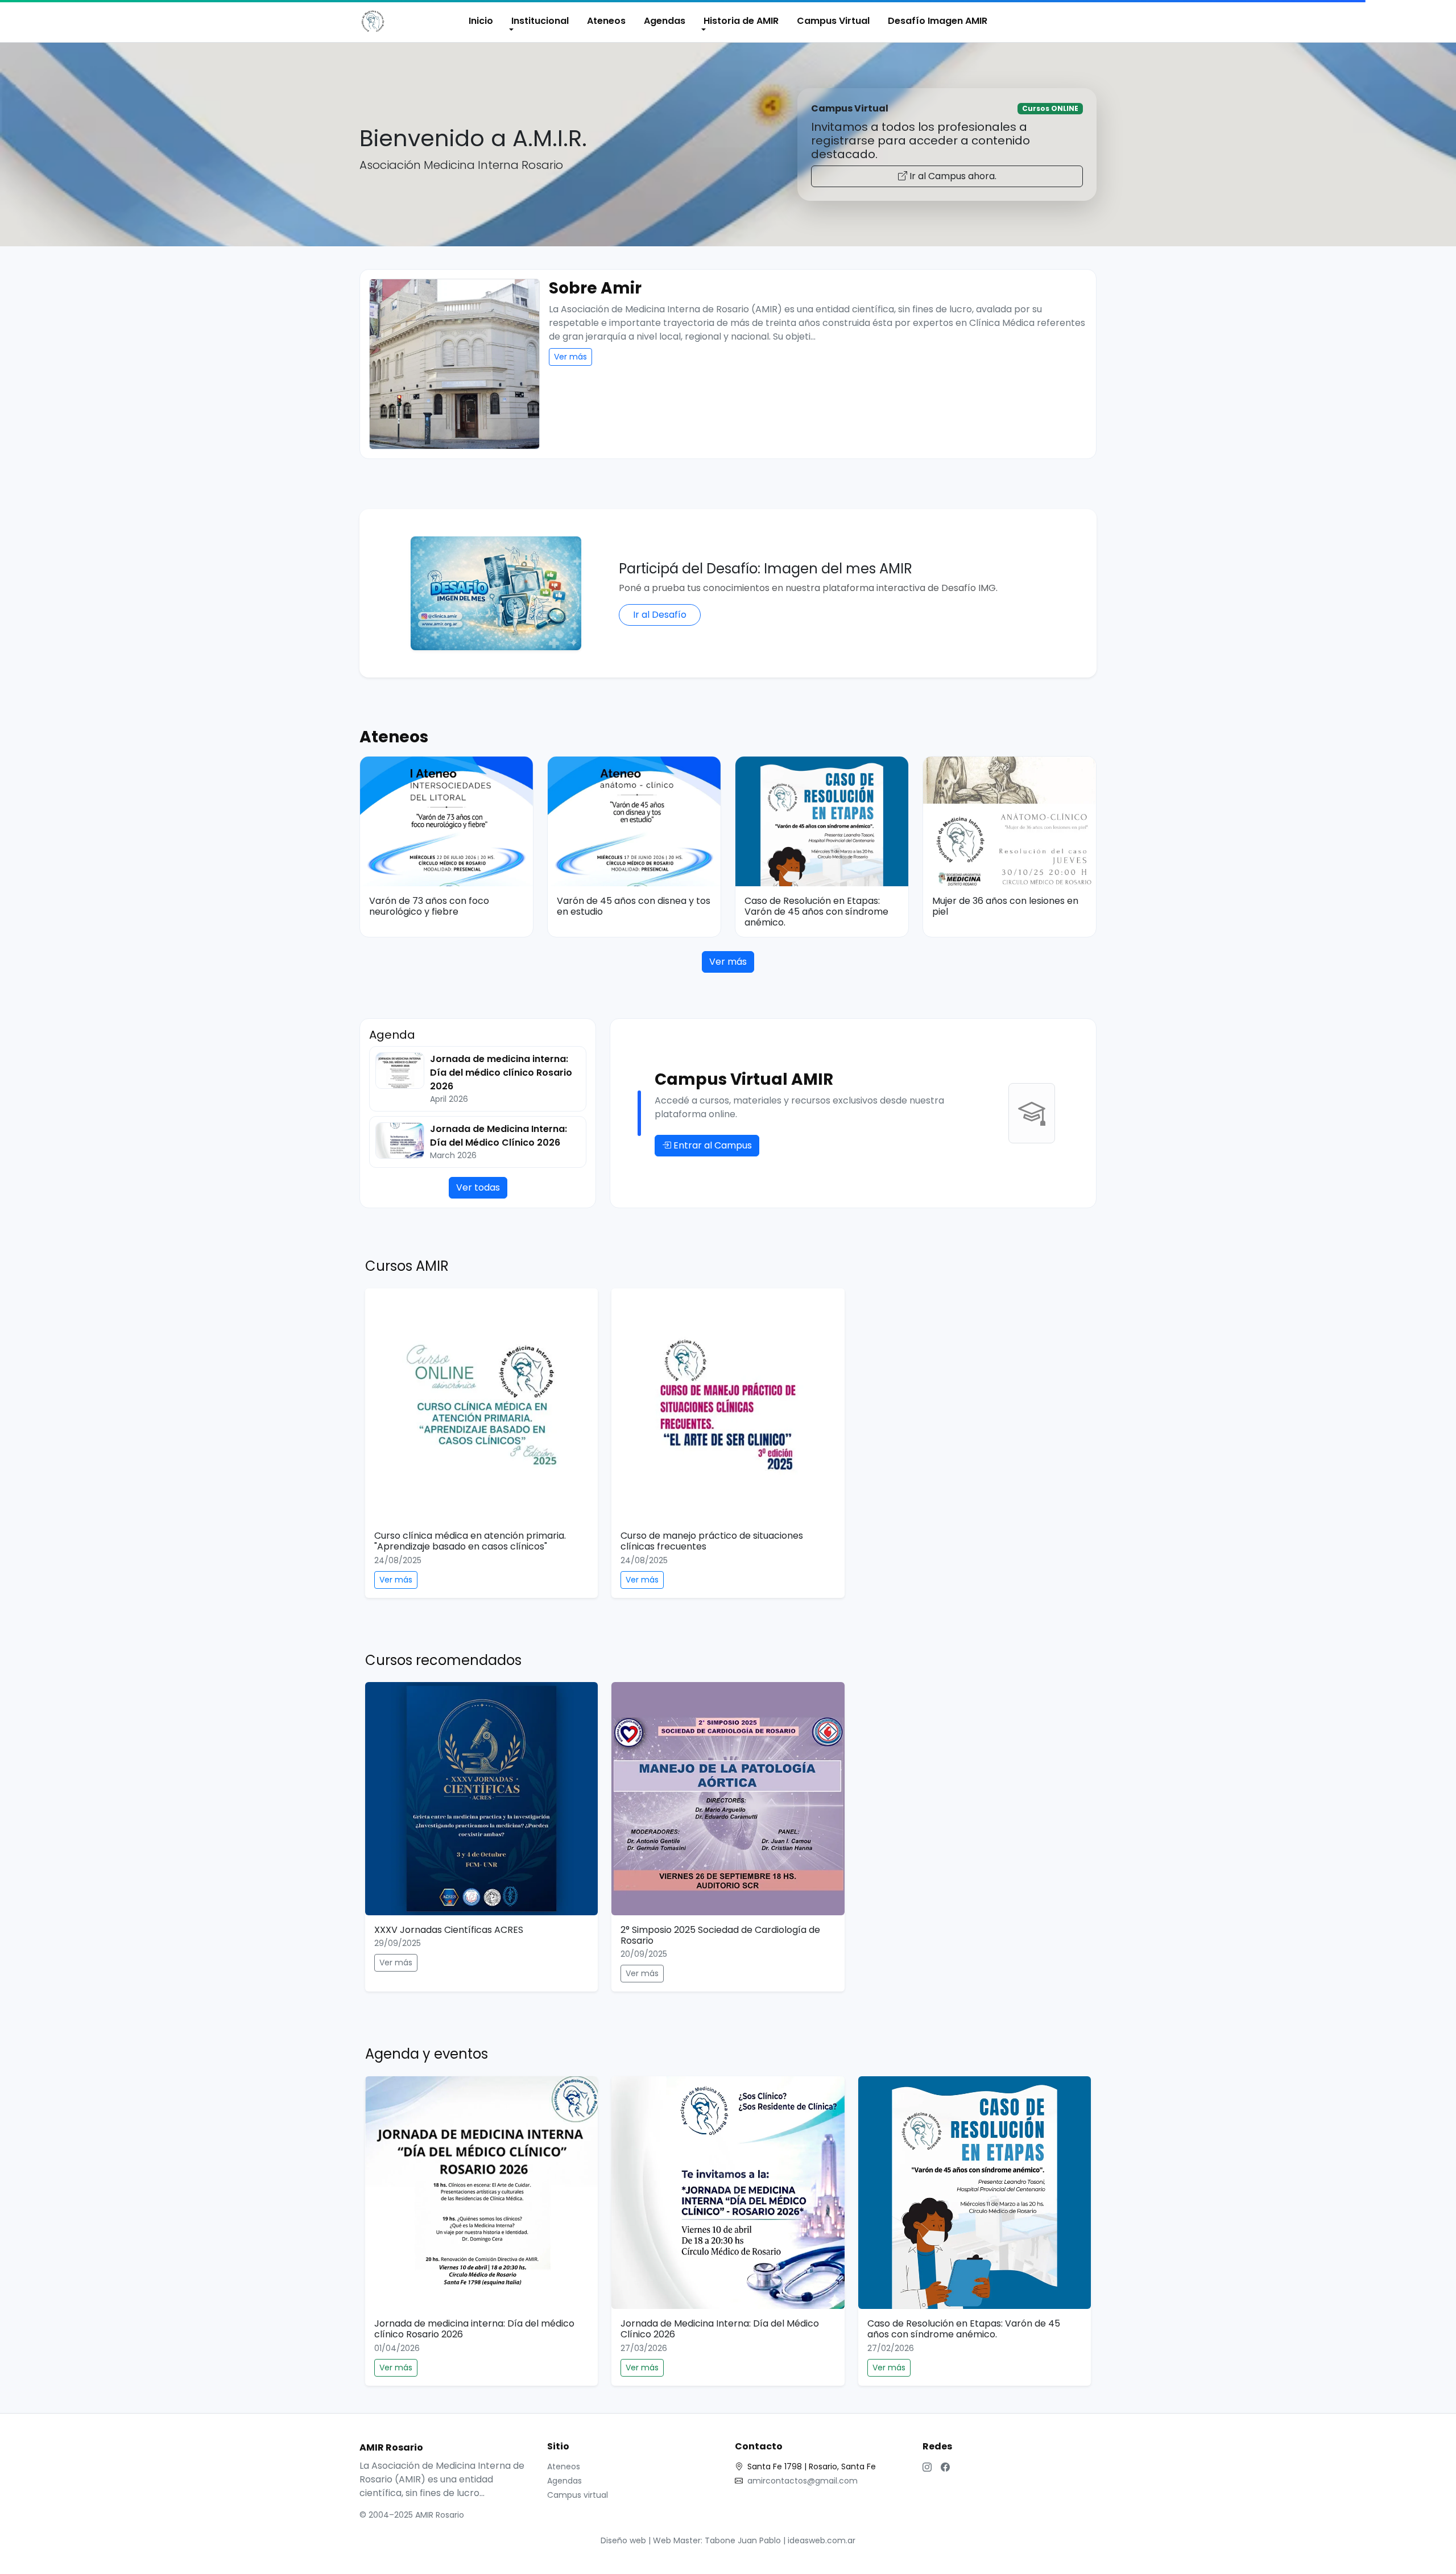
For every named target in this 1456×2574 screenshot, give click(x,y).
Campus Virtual (833, 21)
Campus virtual (578, 2495)
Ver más (570, 357)
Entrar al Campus (712, 1145)
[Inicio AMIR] (373, 21)
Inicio (481, 21)
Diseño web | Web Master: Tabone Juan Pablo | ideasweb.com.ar (728, 2540)
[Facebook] (945, 2468)
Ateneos (606, 21)
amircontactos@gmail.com (803, 2481)
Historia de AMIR (741, 21)
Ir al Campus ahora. (952, 176)
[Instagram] (927, 2468)
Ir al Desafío (660, 615)
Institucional (540, 21)
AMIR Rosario (391, 2447)
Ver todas (478, 1187)
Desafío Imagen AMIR (938, 21)
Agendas (665, 21)
